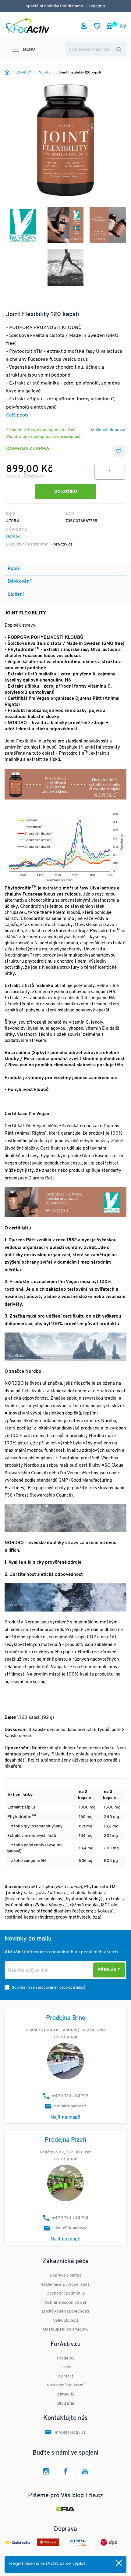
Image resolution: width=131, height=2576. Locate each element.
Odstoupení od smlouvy (66, 2329)
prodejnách (71, 437)
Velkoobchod (65, 2321)
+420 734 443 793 (70, 2218)
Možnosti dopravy (108, 430)
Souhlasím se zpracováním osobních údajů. (49, 1988)
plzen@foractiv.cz (70, 2228)
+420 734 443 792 (70, 2096)
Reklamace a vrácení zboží (66, 2285)
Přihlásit (109, 1970)
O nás (66, 2367)
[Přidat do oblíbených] (119, 451)
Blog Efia (66, 2404)
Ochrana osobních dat (65, 2303)
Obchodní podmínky (65, 2293)
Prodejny (66, 2358)
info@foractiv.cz (70, 2433)
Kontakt (66, 2376)
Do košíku (66, 492)
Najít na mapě (65, 2117)
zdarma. (98, 6)
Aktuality (66, 2394)
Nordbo (13, 537)
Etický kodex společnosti (65, 2311)
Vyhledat (119, 49)
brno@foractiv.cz (70, 2106)
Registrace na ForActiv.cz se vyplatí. (48, 2564)
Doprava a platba (65, 2275)
